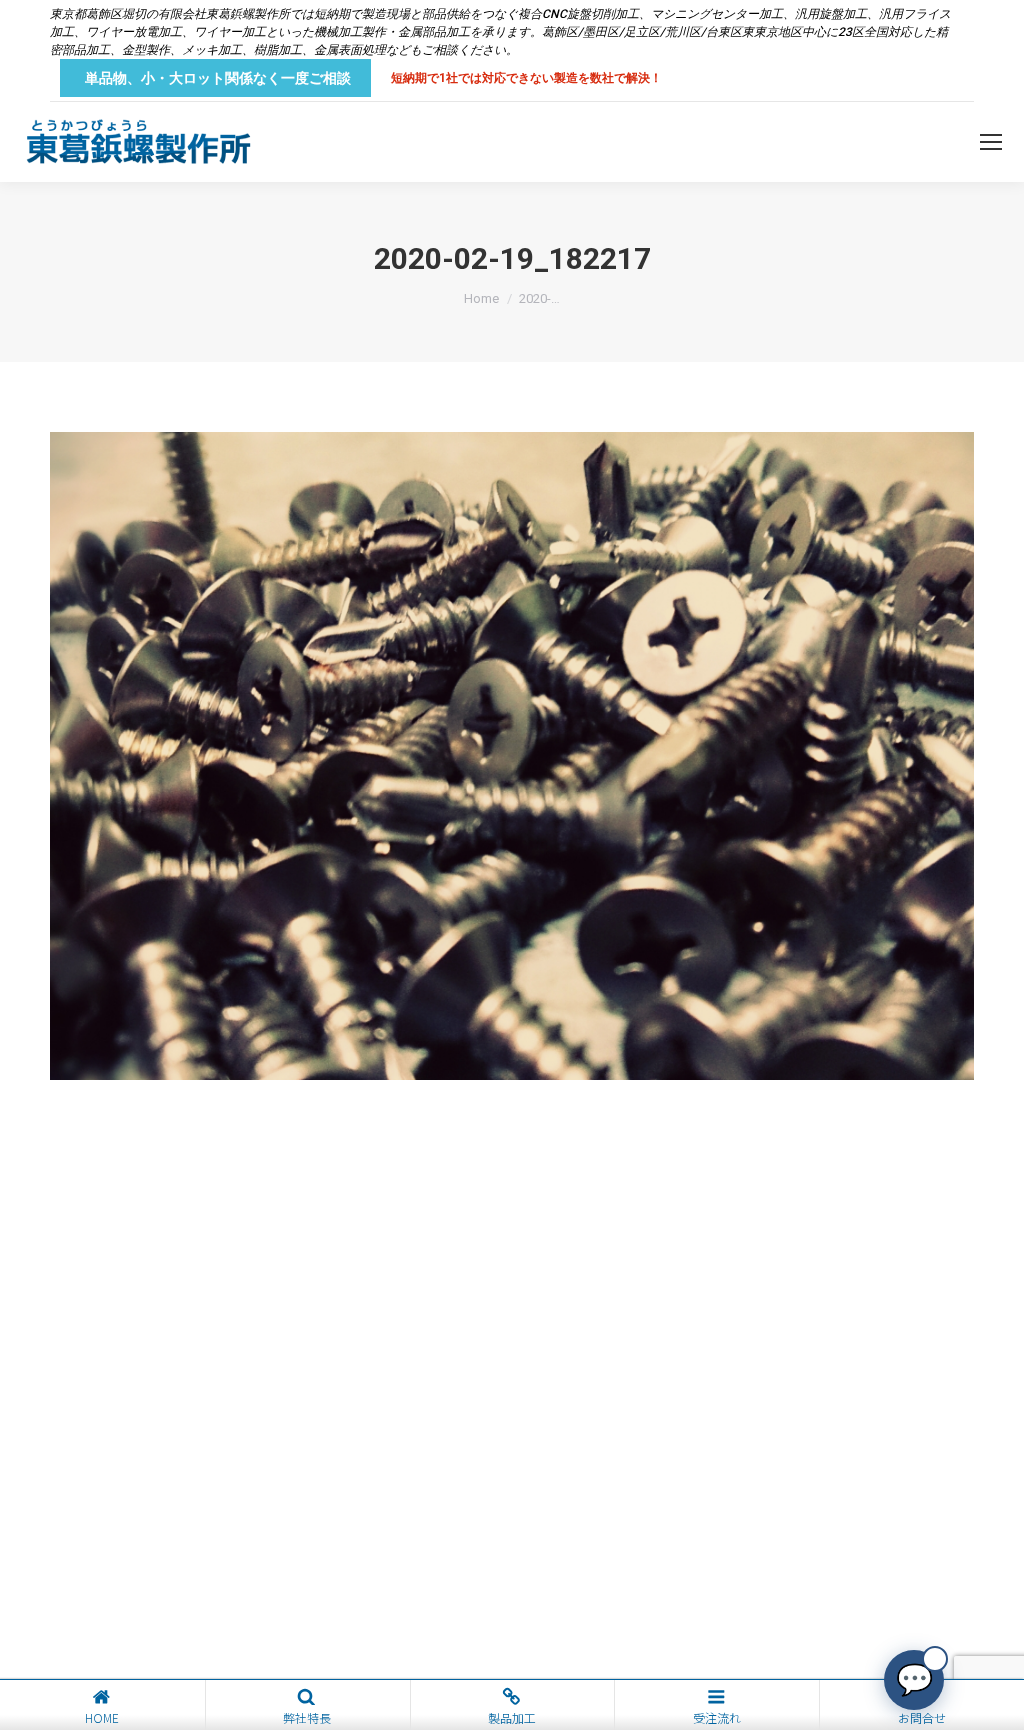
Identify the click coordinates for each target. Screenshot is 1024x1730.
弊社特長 (307, 1717)
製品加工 (512, 1717)
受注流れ (717, 1717)
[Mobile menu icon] (991, 142)
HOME (102, 1717)
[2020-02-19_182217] (512, 756)
